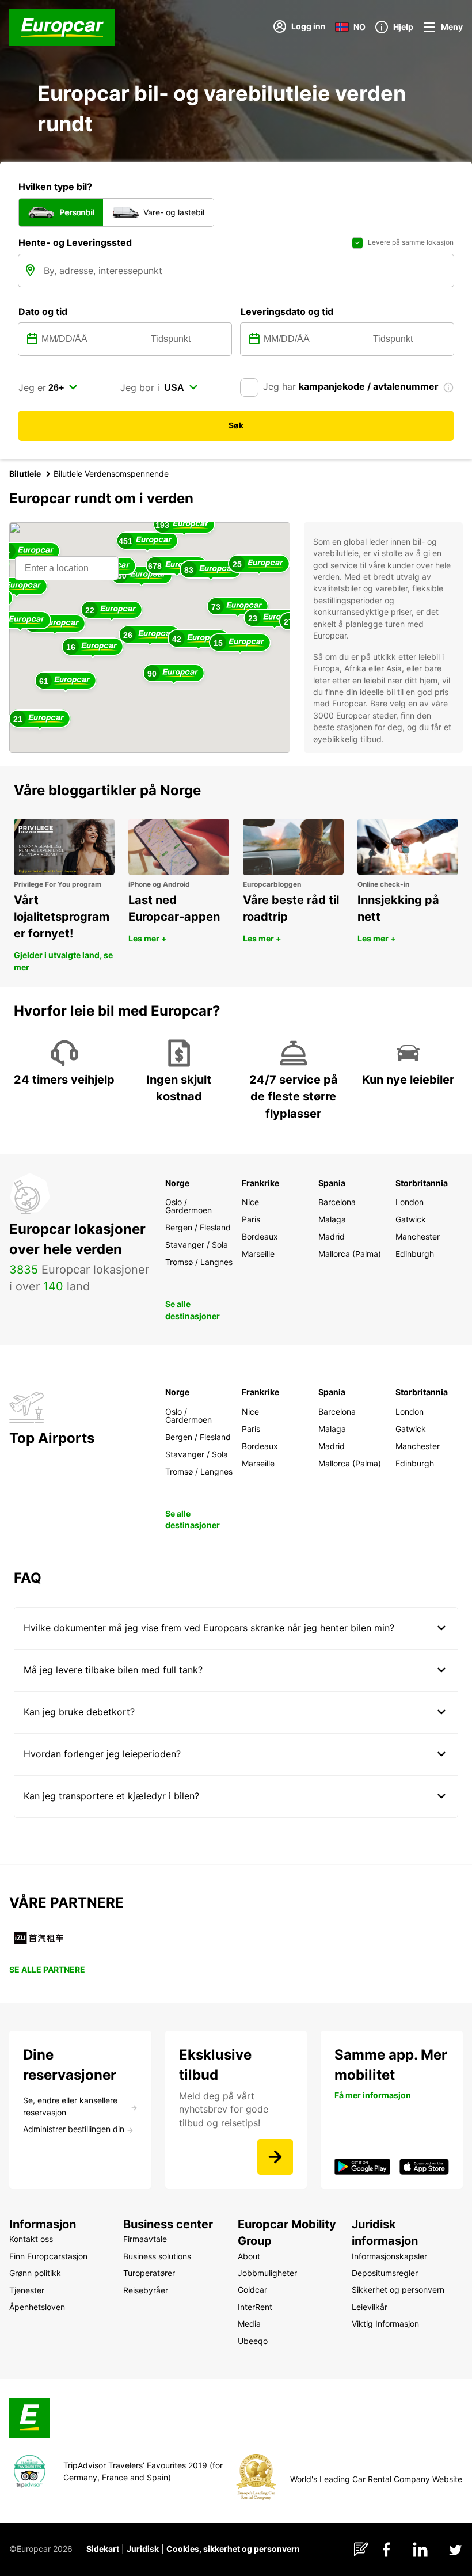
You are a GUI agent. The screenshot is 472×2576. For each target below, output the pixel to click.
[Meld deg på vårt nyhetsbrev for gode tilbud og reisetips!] (275, 2157)
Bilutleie (25, 474)
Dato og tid (43, 311)
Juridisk (143, 2549)
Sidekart (103, 2549)
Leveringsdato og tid (287, 311)
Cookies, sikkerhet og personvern (233, 2549)
